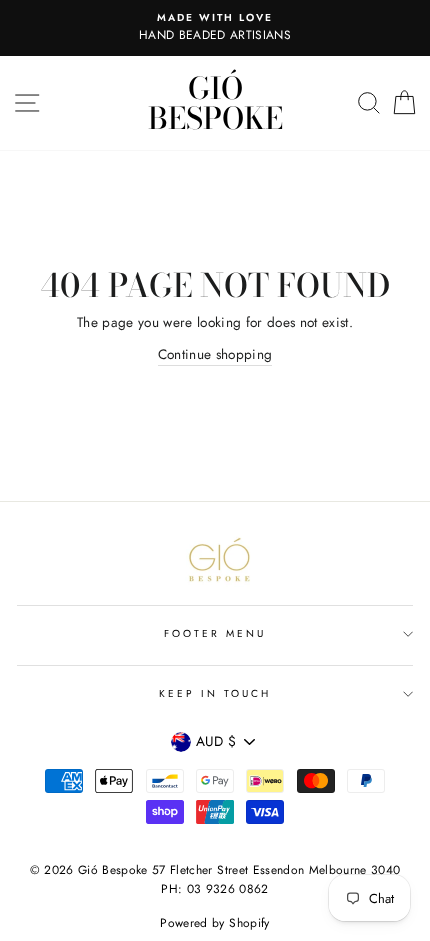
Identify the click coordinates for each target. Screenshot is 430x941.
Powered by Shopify (214, 923)
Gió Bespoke (215, 103)
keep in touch (215, 693)
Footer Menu (215, 633)
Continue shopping (215, 354)
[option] (215, 28)
